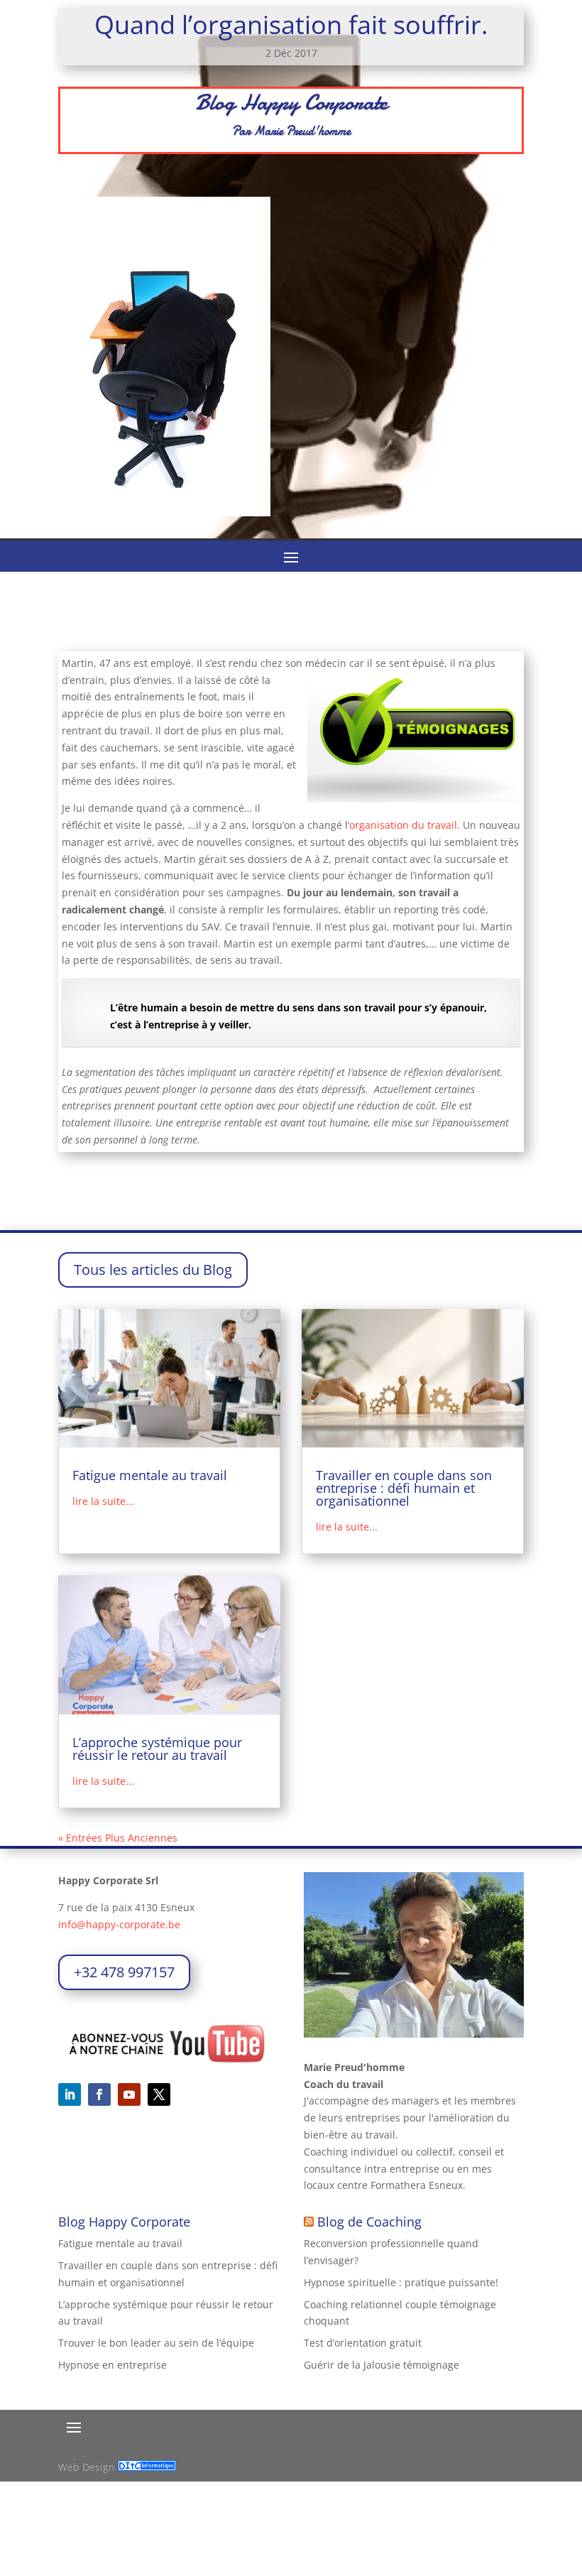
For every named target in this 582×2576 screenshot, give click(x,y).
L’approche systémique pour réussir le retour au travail (157, 1749)
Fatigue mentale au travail (150, 1475)
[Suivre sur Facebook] (99, 2094)
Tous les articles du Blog (153, 1270)
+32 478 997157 (124, 1972)
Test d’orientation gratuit (363, 2343)
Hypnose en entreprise (112, 2365)
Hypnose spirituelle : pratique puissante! (401, 2282)
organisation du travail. (405, 825)
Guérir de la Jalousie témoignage (381, 2365)
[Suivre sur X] (159, 2094)
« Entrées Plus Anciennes (118, 1838)
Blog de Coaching (369, 2222)
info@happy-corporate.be (119, 1924)
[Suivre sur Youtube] (129, 2094)
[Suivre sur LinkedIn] (70, 2094)
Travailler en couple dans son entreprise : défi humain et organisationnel (404, 1488)
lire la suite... (103, 1501)
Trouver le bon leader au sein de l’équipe (156, 2343)
